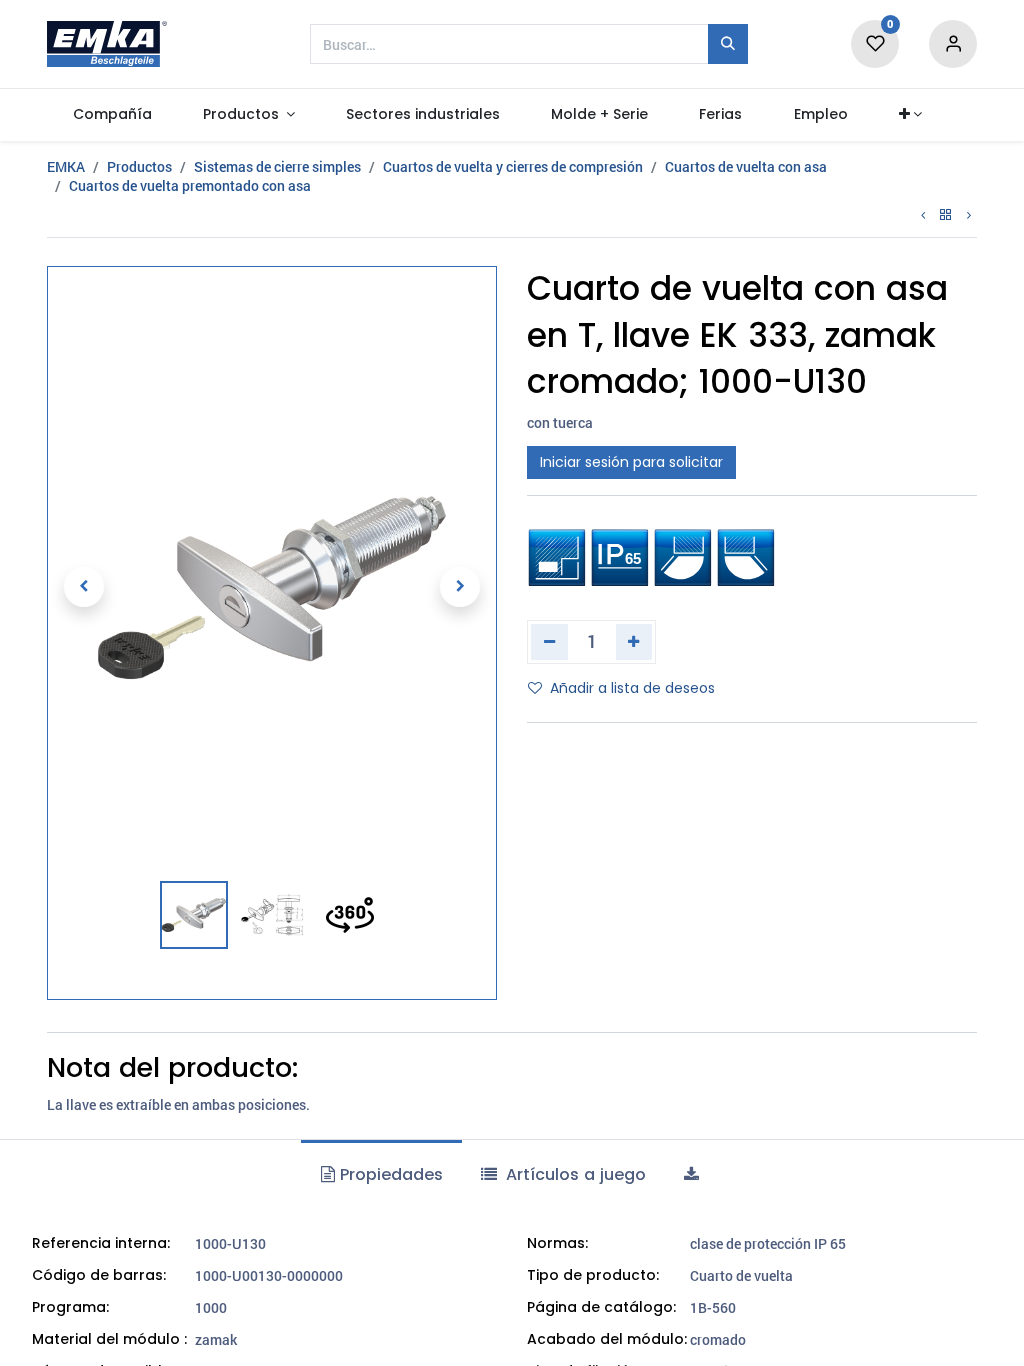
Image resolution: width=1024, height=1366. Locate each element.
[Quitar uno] (549, 642)
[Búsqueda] (728, 44)
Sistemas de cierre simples (277, 166)
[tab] (693, 1175)
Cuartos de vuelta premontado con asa (190, 185)
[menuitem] (112, 115)
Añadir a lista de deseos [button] (632, 688)
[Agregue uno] (634, 642)
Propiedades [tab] (389, 1174)
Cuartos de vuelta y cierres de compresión (513, 166)
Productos (139, 166)
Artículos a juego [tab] (573, 1174)
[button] (910, 115)
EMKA (66, 166)
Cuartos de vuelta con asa (746, 166)
